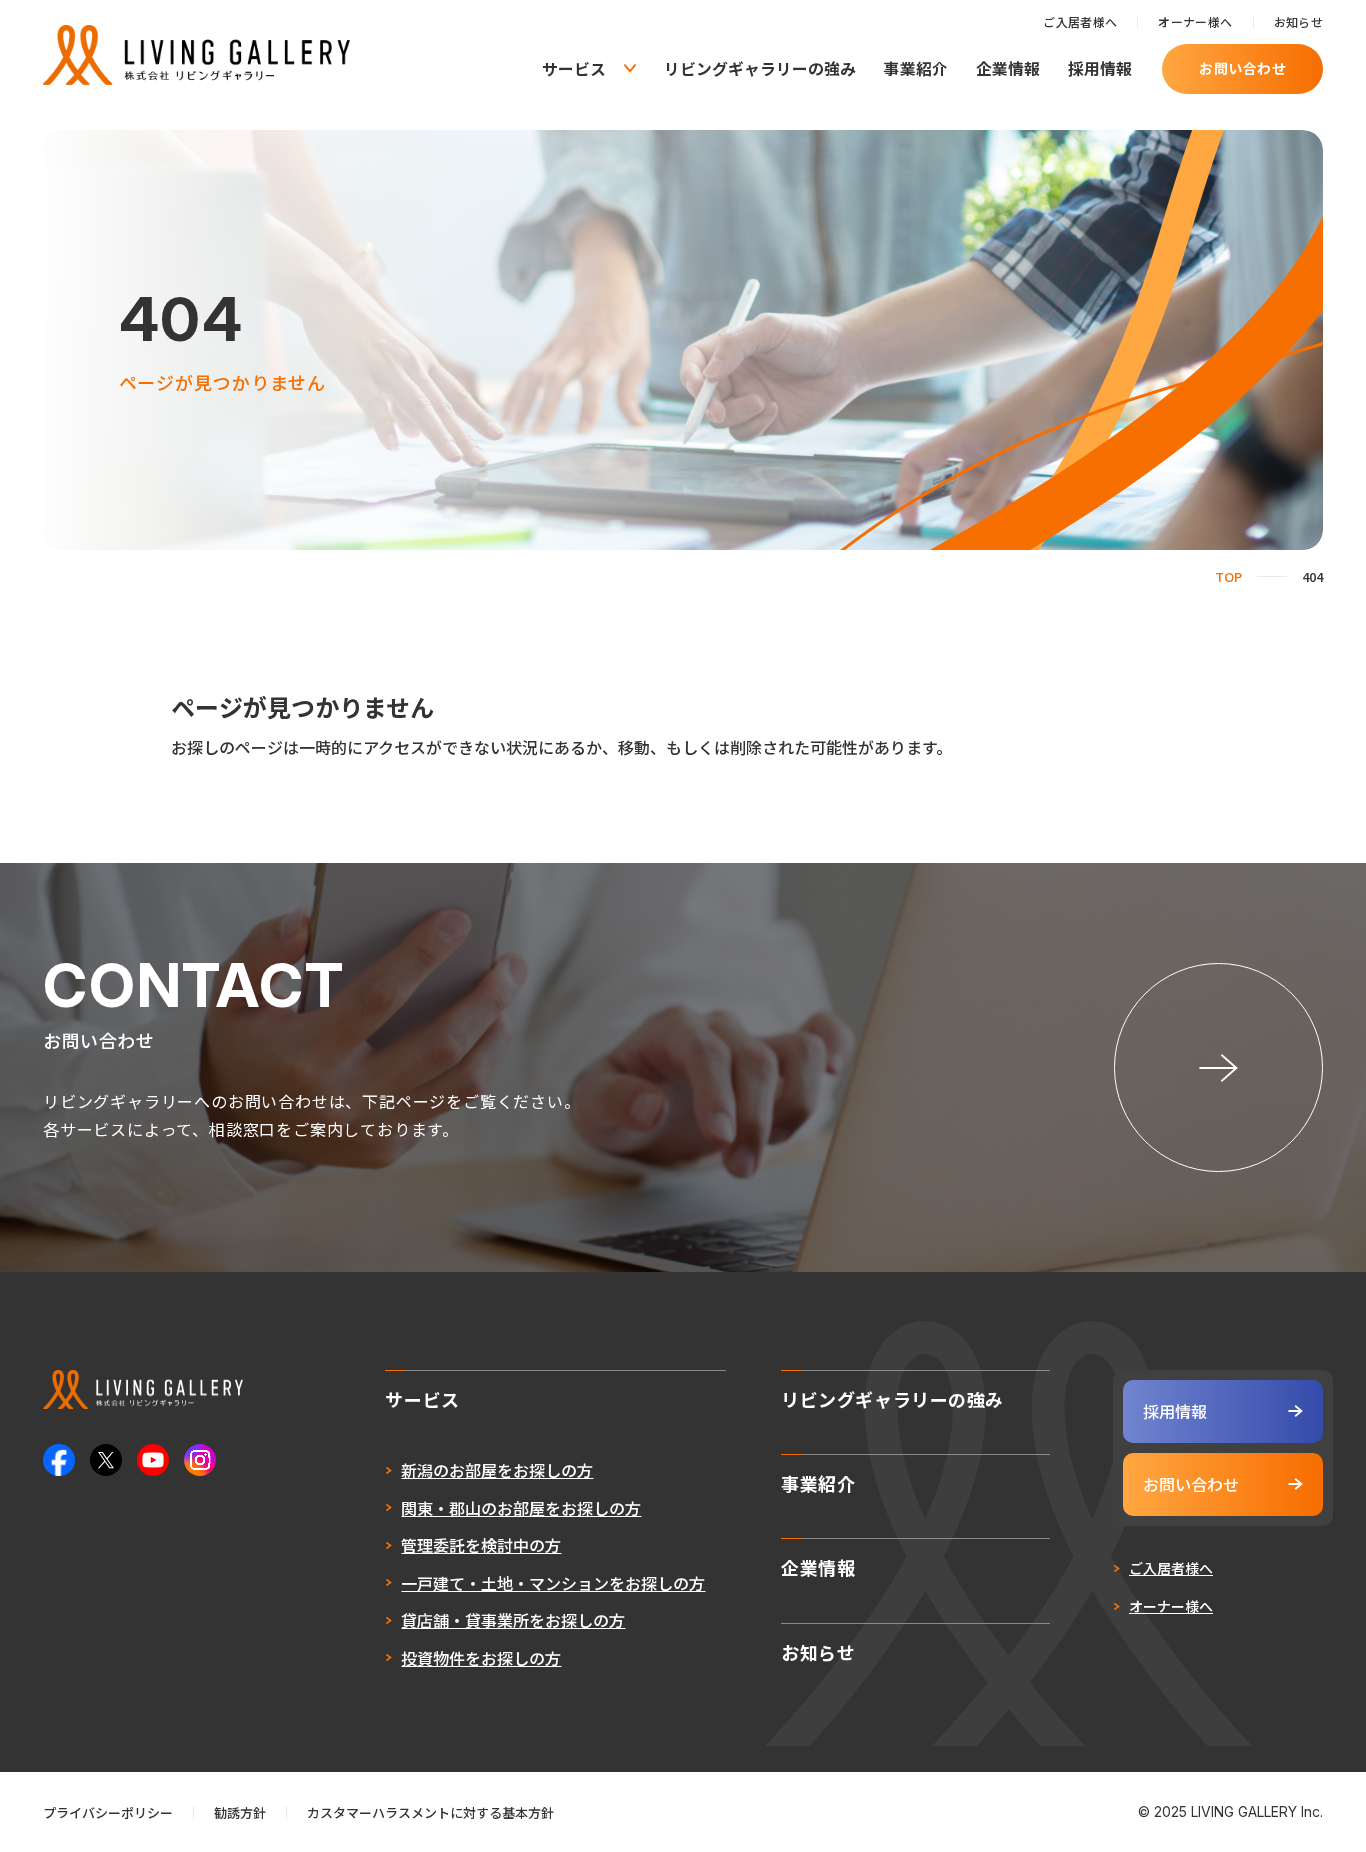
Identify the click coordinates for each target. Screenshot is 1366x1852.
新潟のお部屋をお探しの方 (497, 1470)
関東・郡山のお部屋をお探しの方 (521, 1508)
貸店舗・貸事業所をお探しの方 (513, 1620)
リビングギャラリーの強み (760, 68)
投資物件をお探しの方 (481, 1658)
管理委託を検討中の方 (481, 1545)
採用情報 (1100, 68)
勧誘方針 (240, 1812)
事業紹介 (916, 68)
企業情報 (1008, 68)
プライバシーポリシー (108, 1812)
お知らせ (1298, 21)
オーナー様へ (1195, 21)
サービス (574, 69)
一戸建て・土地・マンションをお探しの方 (553, 1583)
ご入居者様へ (1080, 21)
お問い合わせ (1242, 68)
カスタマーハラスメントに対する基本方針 (430, 1812)
